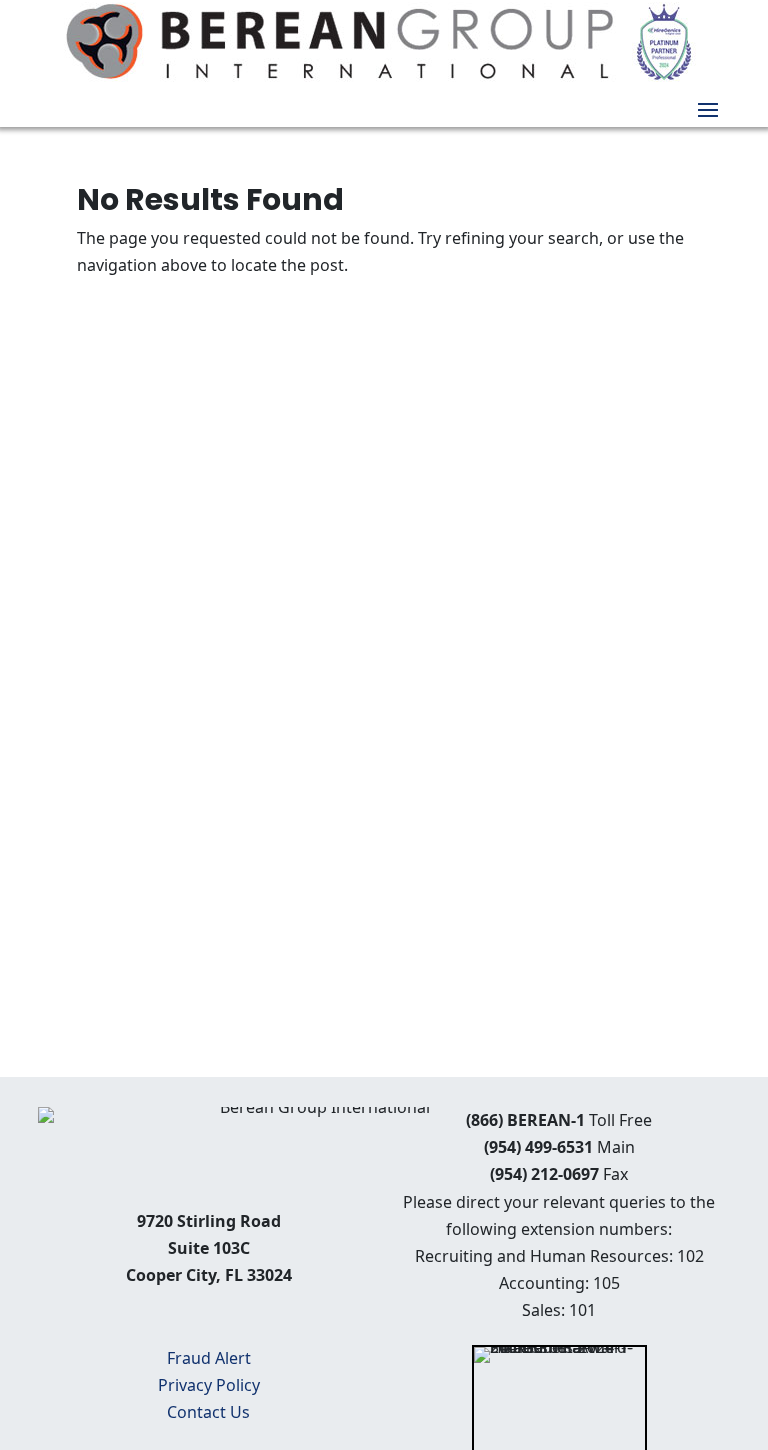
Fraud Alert (209, 1358)
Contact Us (208, 1412)
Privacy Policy (209, 1385)
